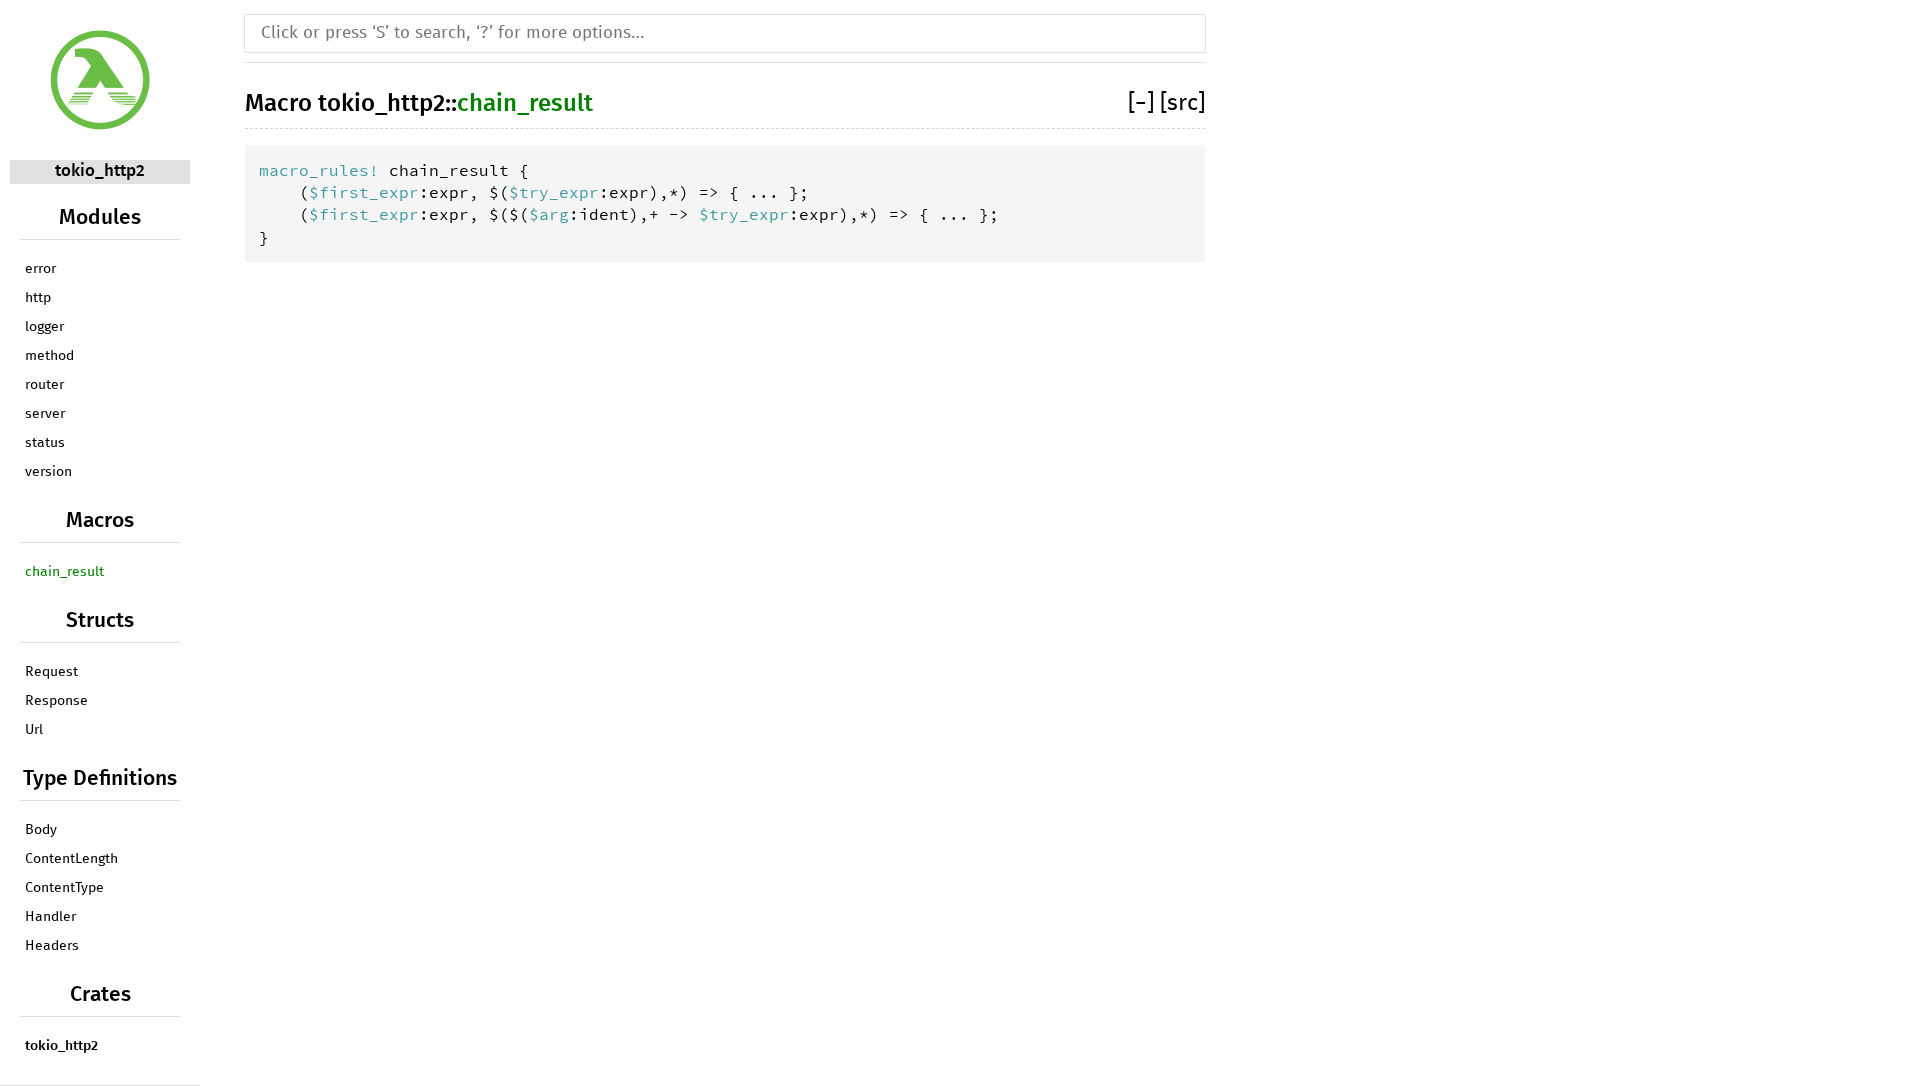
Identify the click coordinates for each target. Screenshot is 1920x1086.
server (45, 414)
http (38, 298)
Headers (52, 946)
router (44, 385)
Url (34, 730)
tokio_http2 (100, 171)
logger (44, 327)
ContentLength (71, 859)
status (45, 443)
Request (51, 672)
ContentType (64, 888)
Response (56, 701)
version (48, 472)
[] (1144, 103)
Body (41, 830)
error (40, 269)
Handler (50, 917)
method (49, 356)
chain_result (64, 572)
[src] (1182, 103)
